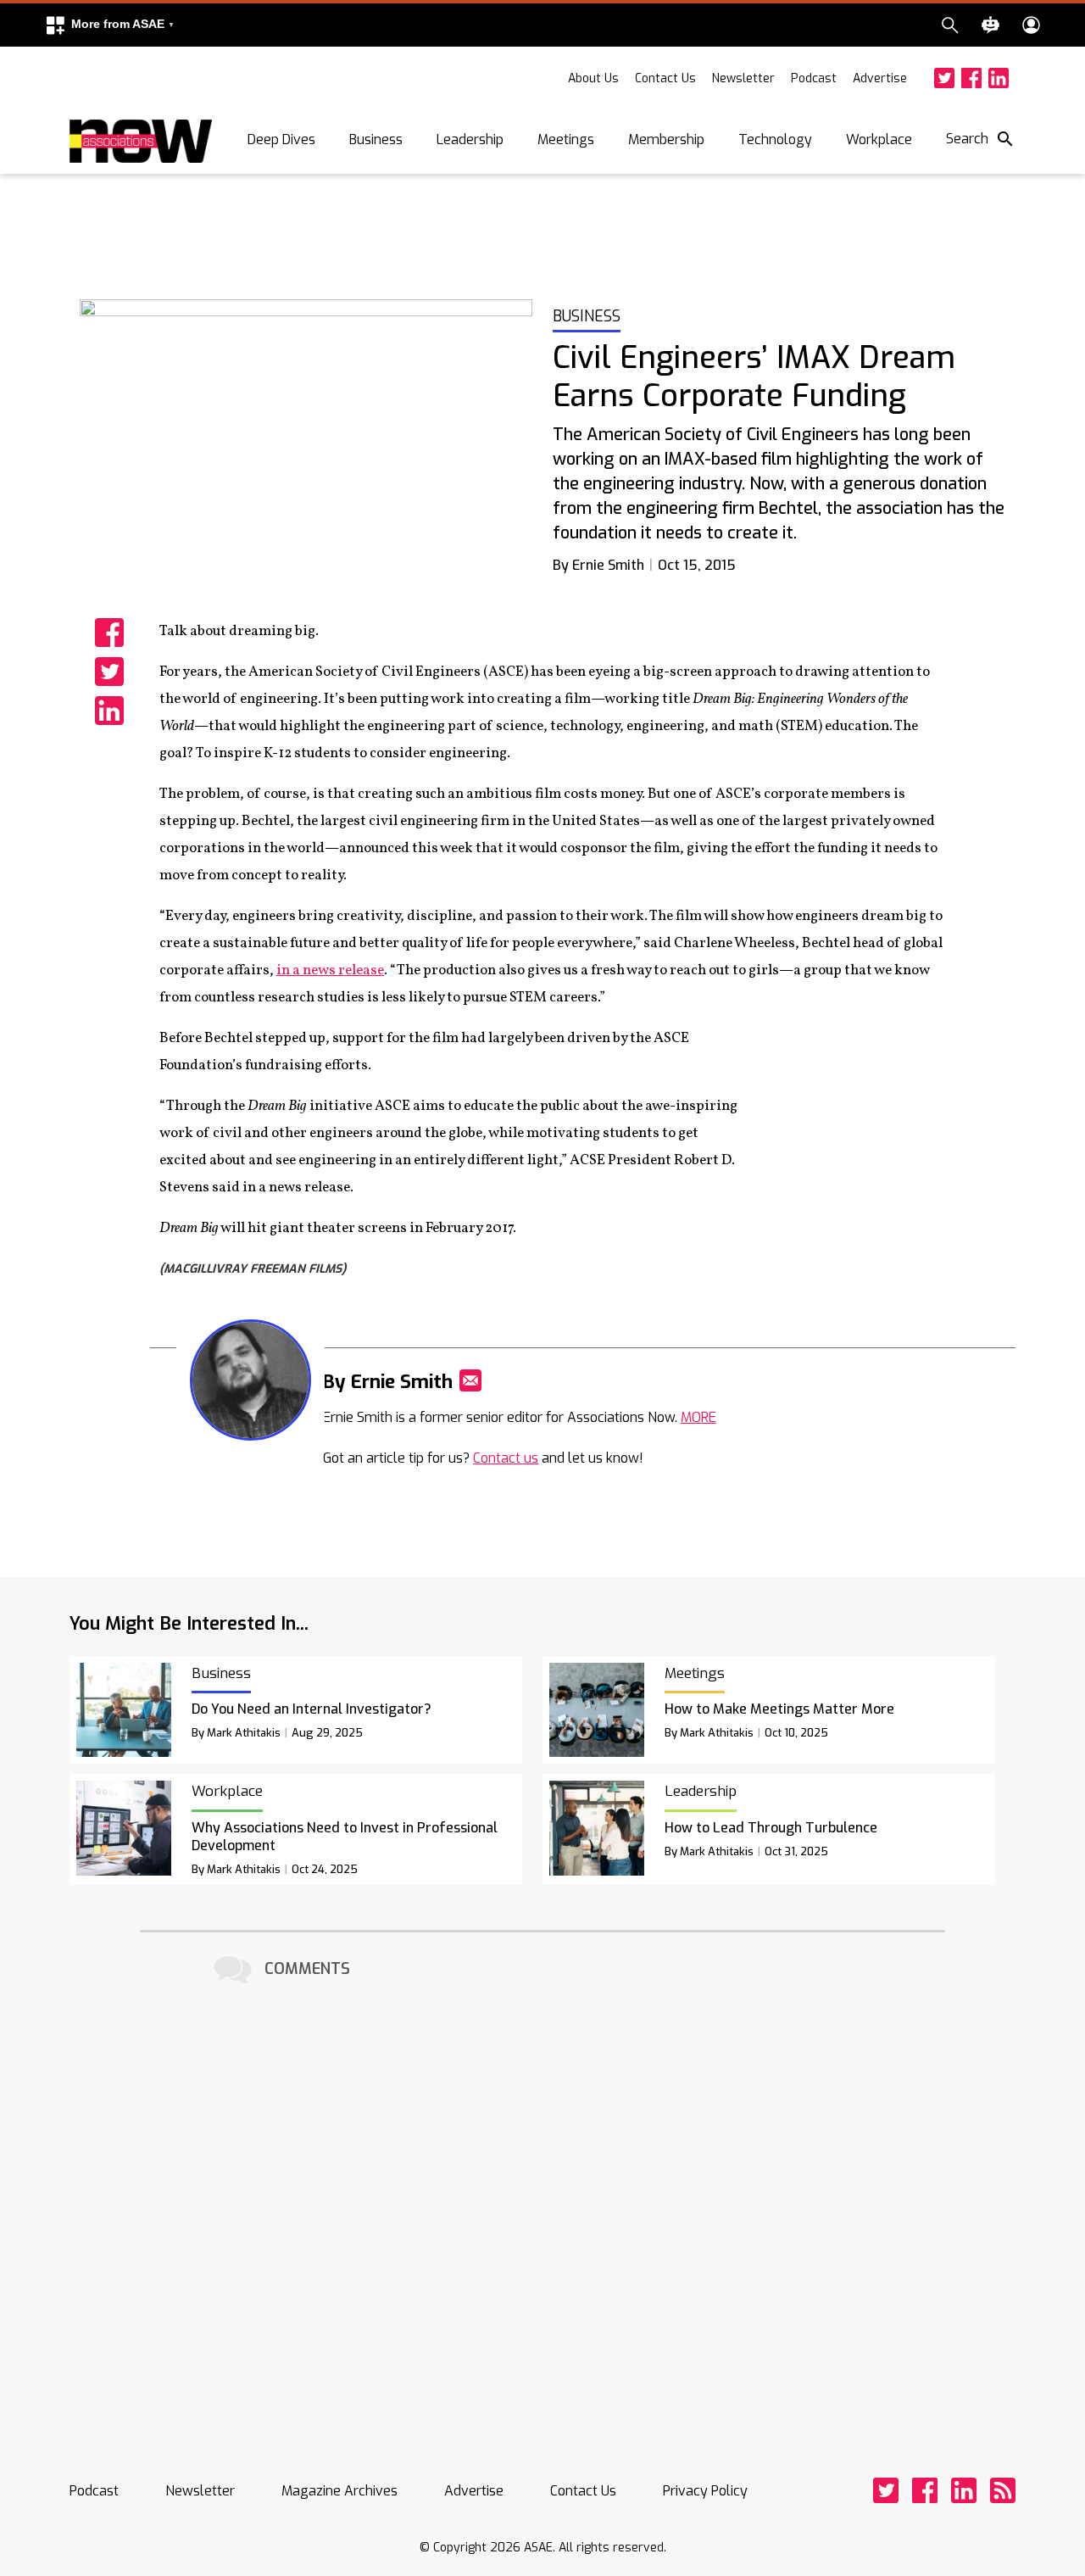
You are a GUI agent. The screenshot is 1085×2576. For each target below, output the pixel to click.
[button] (109, 25)
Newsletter (743, 78)
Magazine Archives (339, 2491)
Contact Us (665, 78)
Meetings (566, 139)
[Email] (470, 1380)
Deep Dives (281, 139)
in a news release (330, 970)
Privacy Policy (705, 2491)
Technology (775, 139)
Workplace (879, 139)
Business (376, 139)
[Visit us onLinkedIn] (999, 78)
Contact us (506, 1458)
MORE (698, 1417)
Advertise (880, 78)
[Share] (109, 633)
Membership (666, 139)
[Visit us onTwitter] (944, 78)
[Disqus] (542, 2200)
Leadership (470, 139)
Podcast (814, 78)
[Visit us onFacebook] (971, 78)
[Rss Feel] (1003, 2490)
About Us (593, 78)
